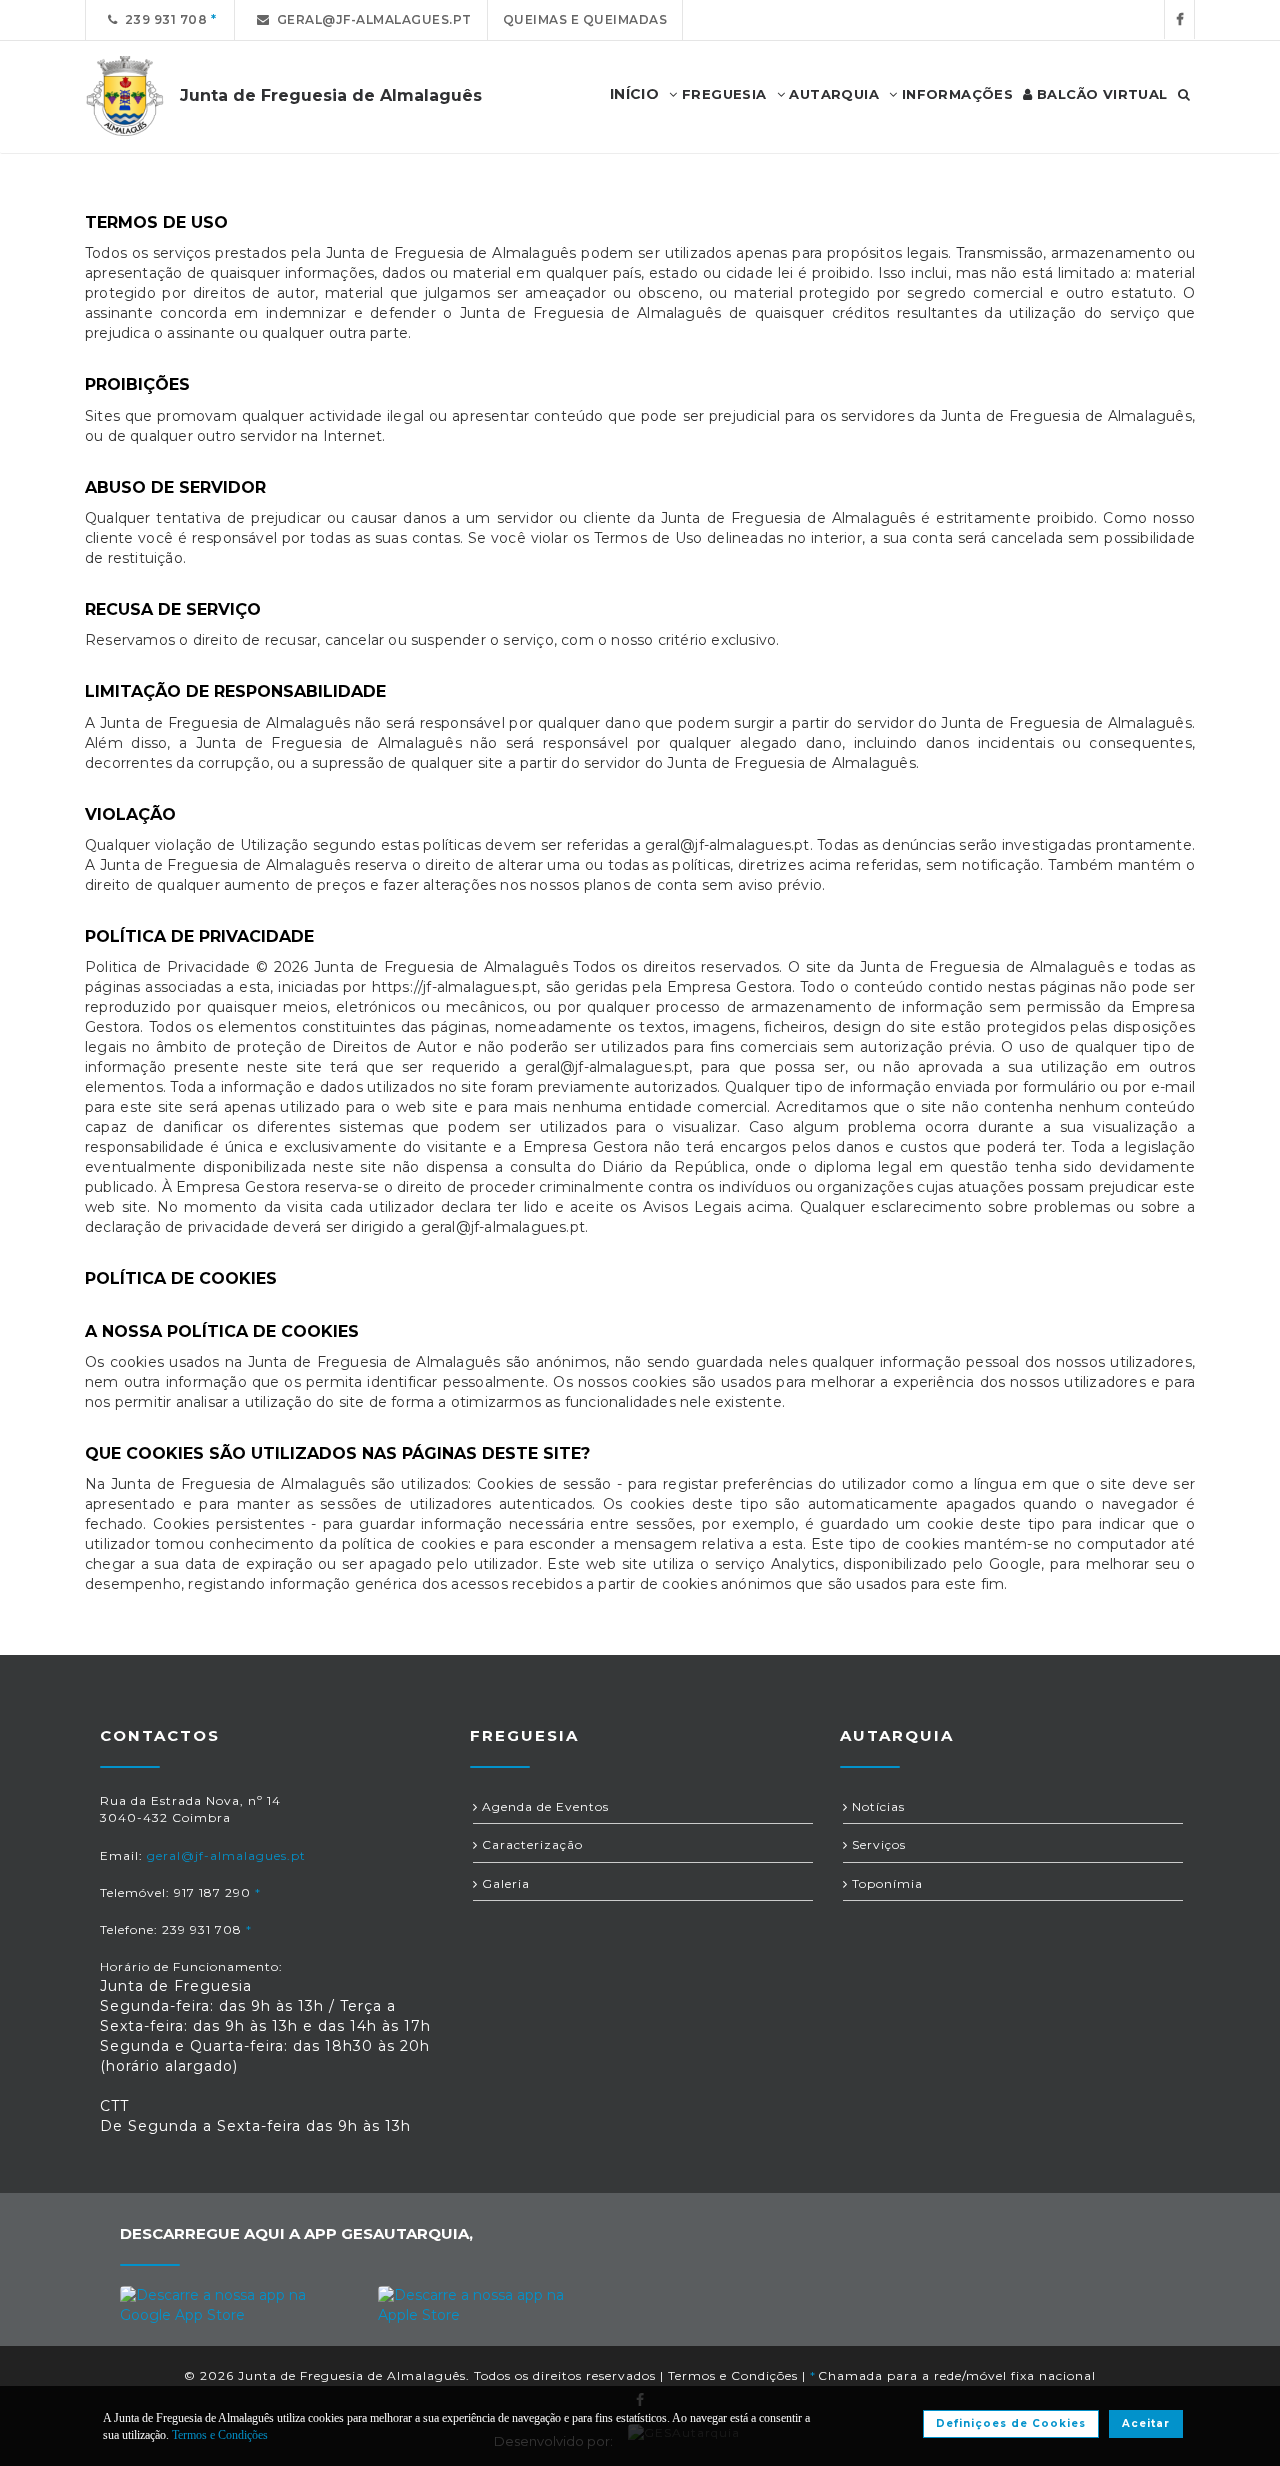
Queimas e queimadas (585, 19)
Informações (955, 94)
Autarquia (832, 94)
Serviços (877, 1844)
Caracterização (530, 1844)
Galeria (504, 1883)
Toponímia (885, 1883)
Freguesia (722, 94)
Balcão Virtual (1100, 94)
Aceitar (1146, 2423)
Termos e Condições (733, 2375)
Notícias (876, 1806)
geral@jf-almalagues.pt (371, 19)
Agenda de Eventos (543, 1806)
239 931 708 (163, 19)
